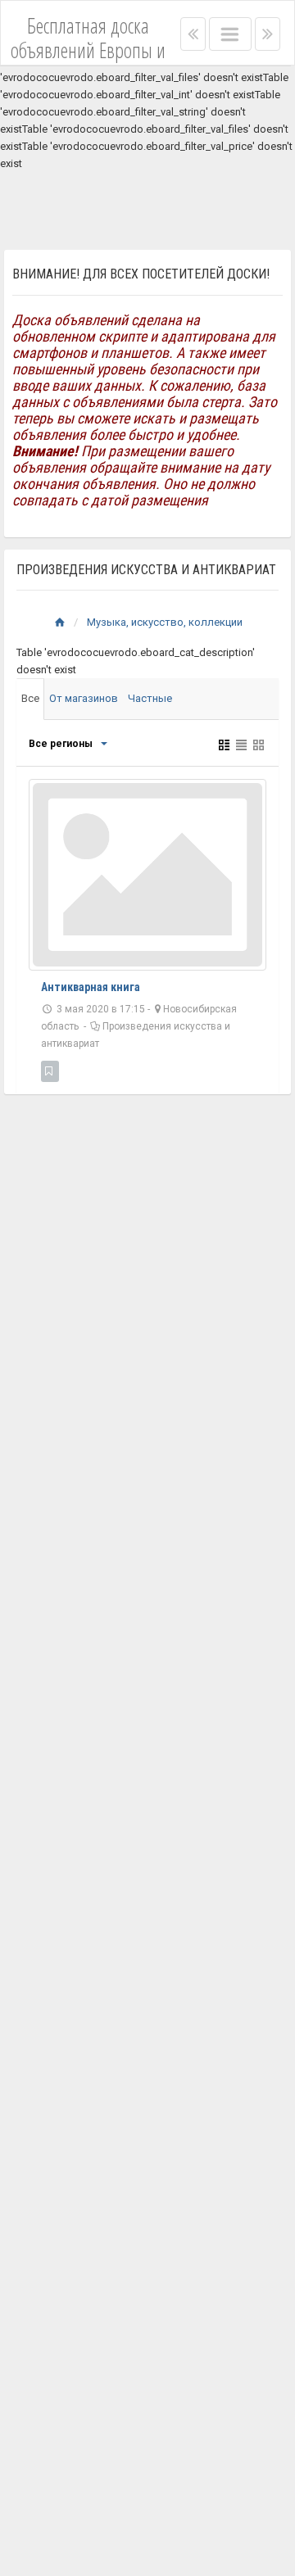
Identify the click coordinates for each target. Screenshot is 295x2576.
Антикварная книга (91, 987)
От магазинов (84, 698)
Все (30, 698)
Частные (150, 698)
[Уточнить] (103, 744)
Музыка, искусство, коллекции (165, 622)
